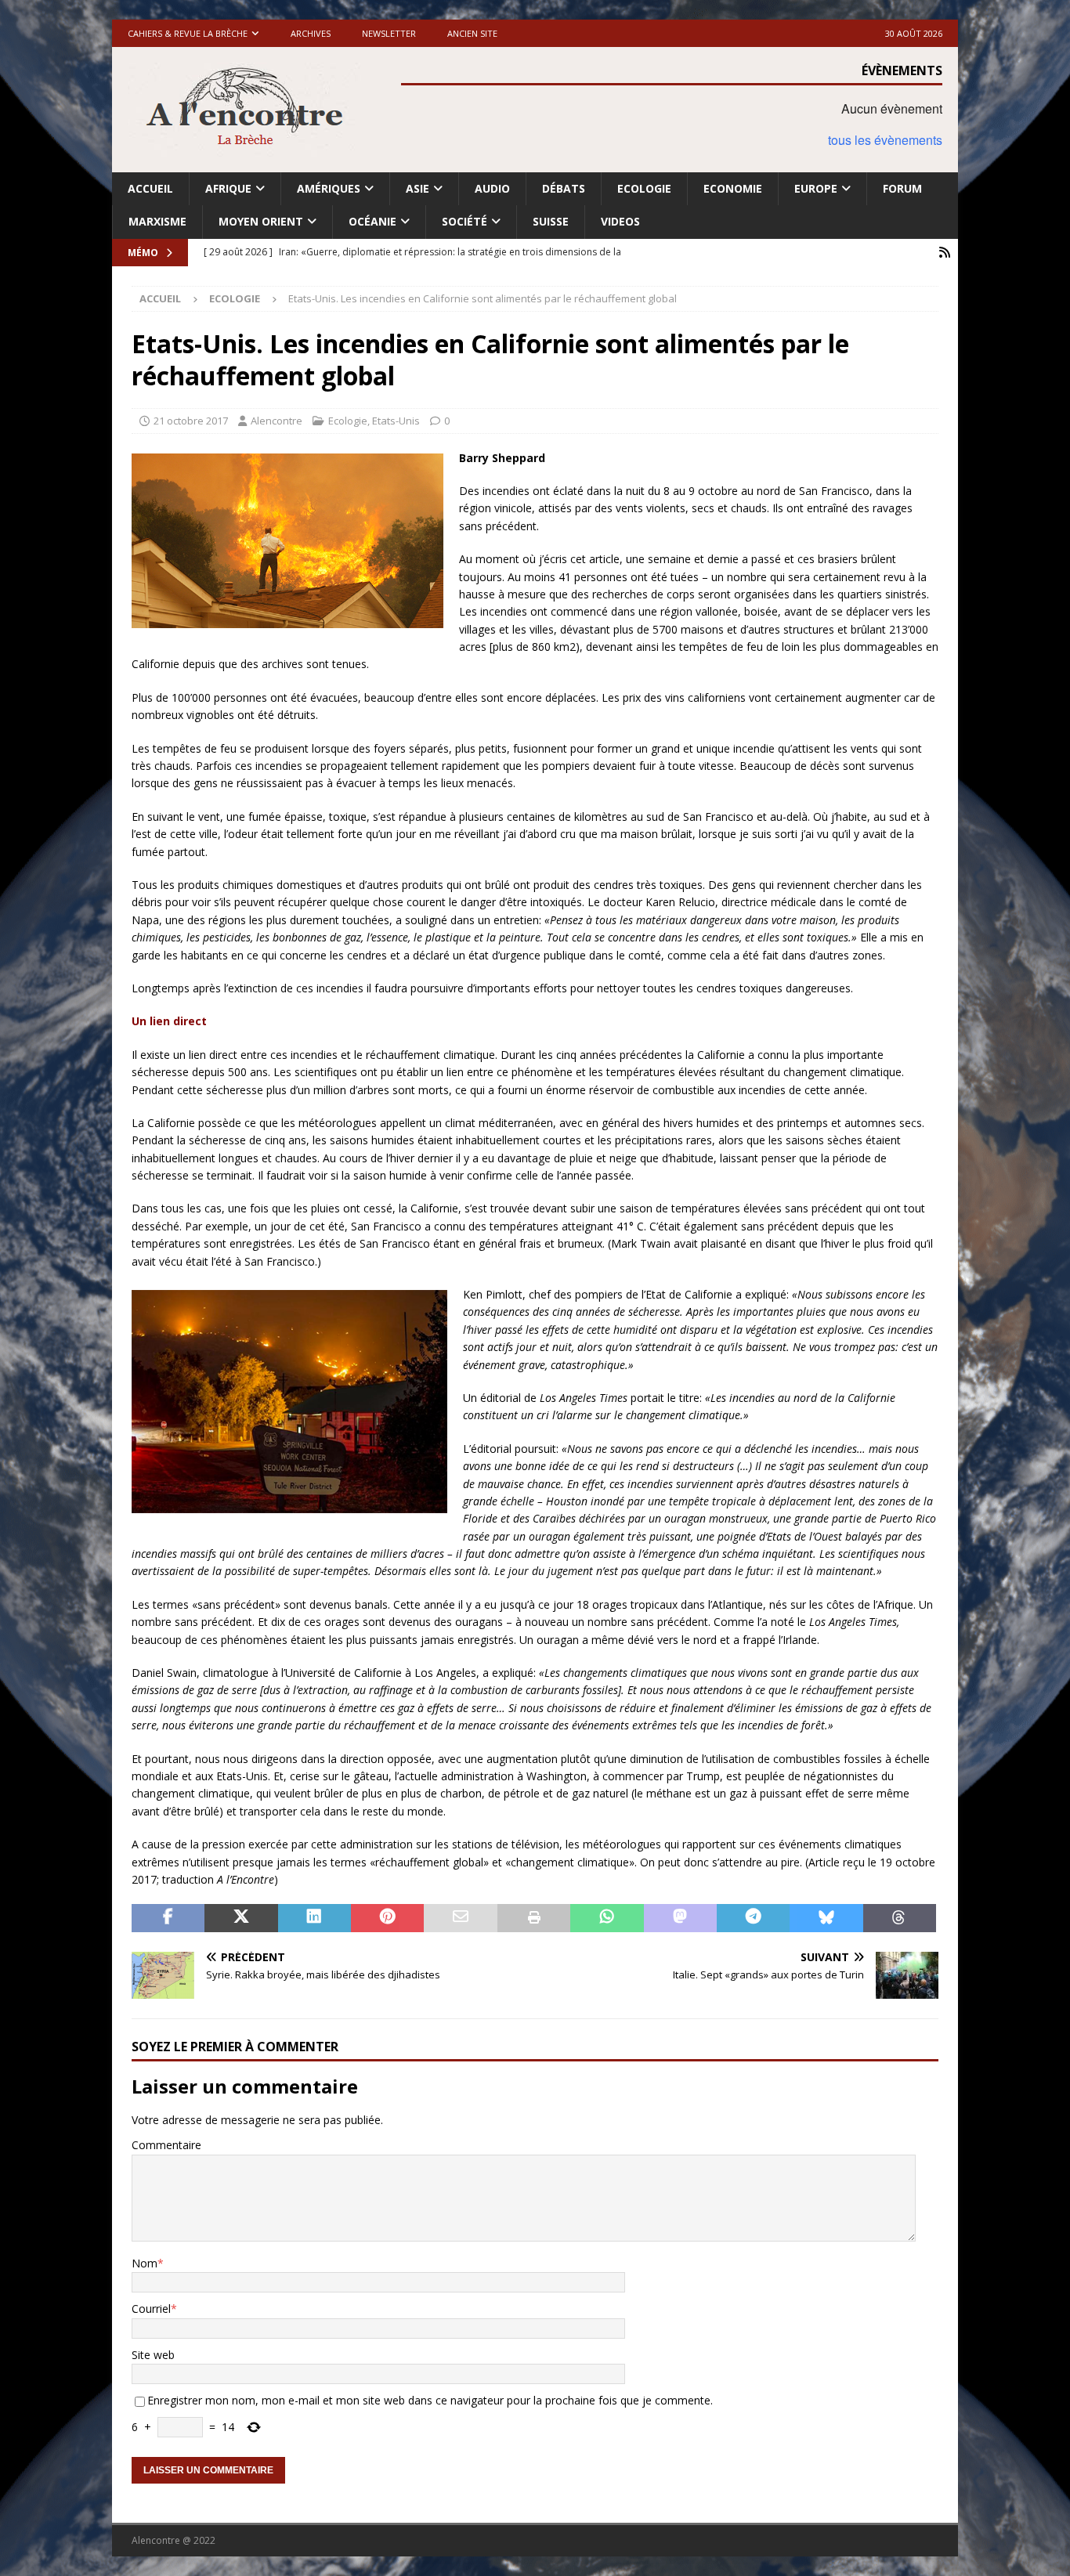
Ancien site (472, 33)
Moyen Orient (261, 221)
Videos (620, 221)
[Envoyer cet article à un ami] (460, 1918)
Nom (145, 2263)
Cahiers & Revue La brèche (188, 33)
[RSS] (944, 253)
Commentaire (166, 2145)
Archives (311, 33)
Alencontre (277, 421)
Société (465, 221)
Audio (492, 188)
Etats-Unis (396, 421)
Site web (153, 2355)
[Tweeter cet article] (241, 1918)
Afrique (228, 188)
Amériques (329, 188)
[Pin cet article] (387, 1918)
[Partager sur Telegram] (753, 1918)
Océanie (372, 221)
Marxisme (157, 221)
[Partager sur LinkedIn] (314, 1918)
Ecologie (644, 188)
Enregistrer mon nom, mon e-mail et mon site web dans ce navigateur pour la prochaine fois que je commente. (430, 2400)
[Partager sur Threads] (900, 1918)
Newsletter (389, 33)
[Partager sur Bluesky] (826, 1918)
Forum (902, 188)
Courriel (151, 2309)
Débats (564, 188)
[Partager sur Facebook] (168, 1918)
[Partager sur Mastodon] (680, 1918)
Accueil (150, 188)
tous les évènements (885, 140)
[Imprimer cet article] (534, 1918)
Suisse (551, 221)
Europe (816, 188)
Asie (418, 188)
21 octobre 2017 (191, 421)
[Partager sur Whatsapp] (607, 1918)
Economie (733, 188)
